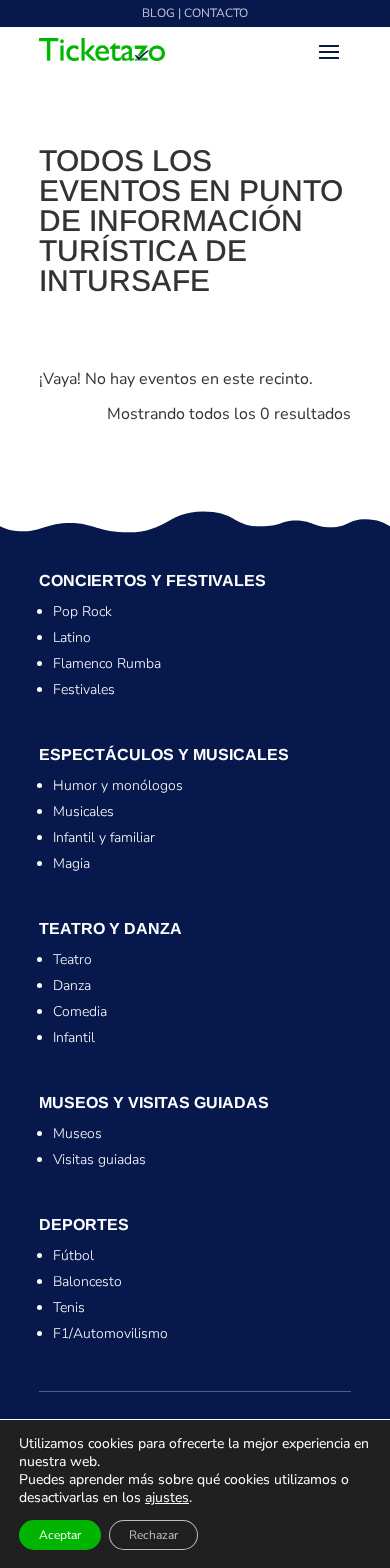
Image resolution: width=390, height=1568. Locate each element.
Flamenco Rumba (107, 663)
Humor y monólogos (118, 785)
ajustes (167, 1498)
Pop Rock (82, 611)
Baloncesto (87, 1281)
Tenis (69, 1307)
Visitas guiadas (99, 1159)
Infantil (74, 1037)
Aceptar (60, 1535)
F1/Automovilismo (110, 1333)
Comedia (80, 1011)
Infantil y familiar (104, 837)
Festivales (84, 689)
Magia (71, 863)
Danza (72, 985)
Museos (77, 1133)
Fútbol (73, 1255)
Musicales (83, 811)
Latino (72, 637)
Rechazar (153, 1535)
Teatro (72, 959)
